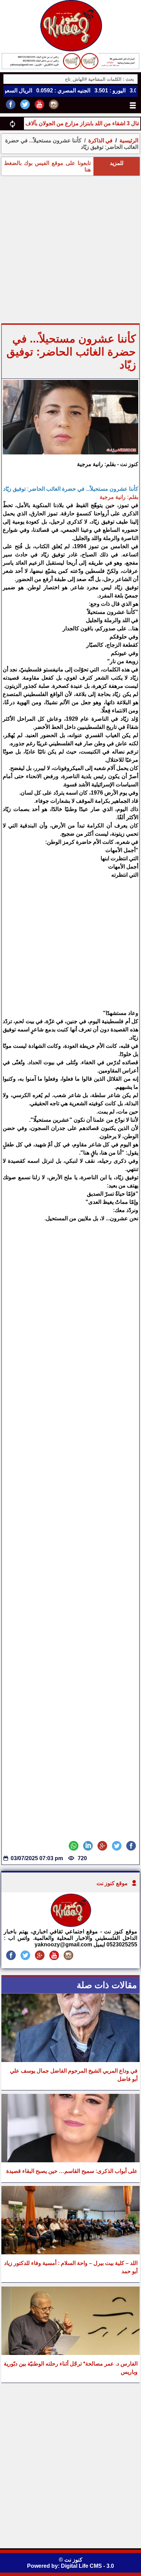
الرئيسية (129, 140)
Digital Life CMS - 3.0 (87, 2566)
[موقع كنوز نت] (70, 1925)
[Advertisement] (70, 249)
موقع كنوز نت (112, 1883)
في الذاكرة (100, 140)
